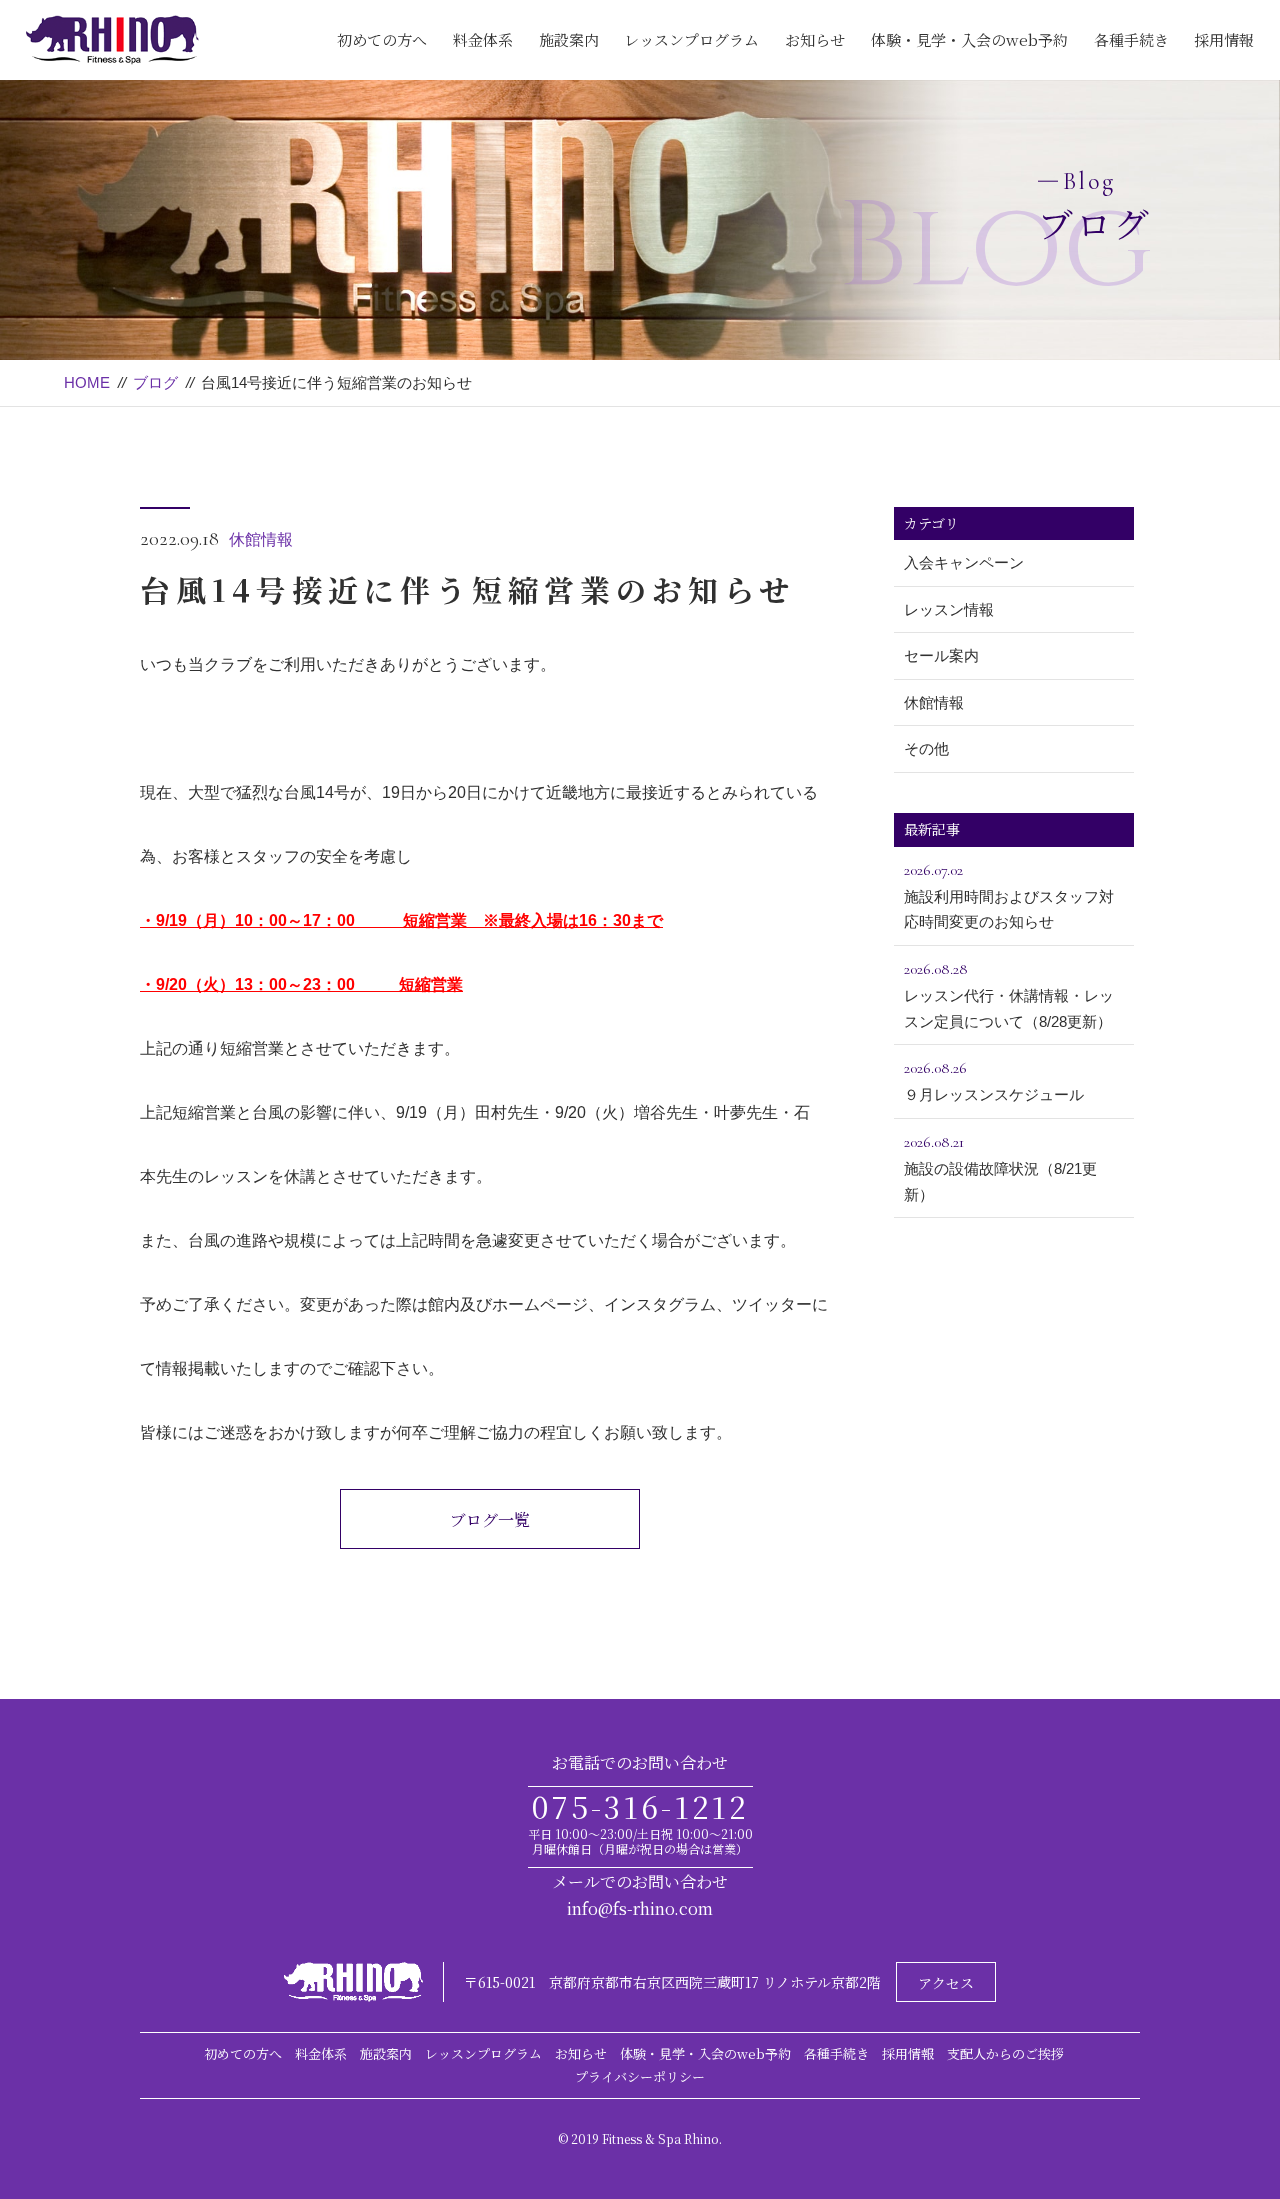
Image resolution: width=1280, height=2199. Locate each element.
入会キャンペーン (964, 562)
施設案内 (569, 39)
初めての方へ (382, 39)
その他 (926, 748)
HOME (87, 382)
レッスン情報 (949, 609)
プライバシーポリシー (640, 2076)
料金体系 (483, 39)
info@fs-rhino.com (640, 1908)
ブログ (155, 382)
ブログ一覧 (490, 1519)
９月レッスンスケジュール (994, 1080)
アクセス (946, 1983)
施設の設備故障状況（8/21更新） (1000, 1167)
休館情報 (261, 539)
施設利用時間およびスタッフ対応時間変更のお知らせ (1009, 895)
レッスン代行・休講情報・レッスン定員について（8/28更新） (1009, 994)
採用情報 (1224, 39)
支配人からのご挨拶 (1005, 2053)
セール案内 (941, 655)
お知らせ (815, 39)
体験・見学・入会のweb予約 (969, 39)
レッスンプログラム (691, 39)
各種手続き (1131, 39)
